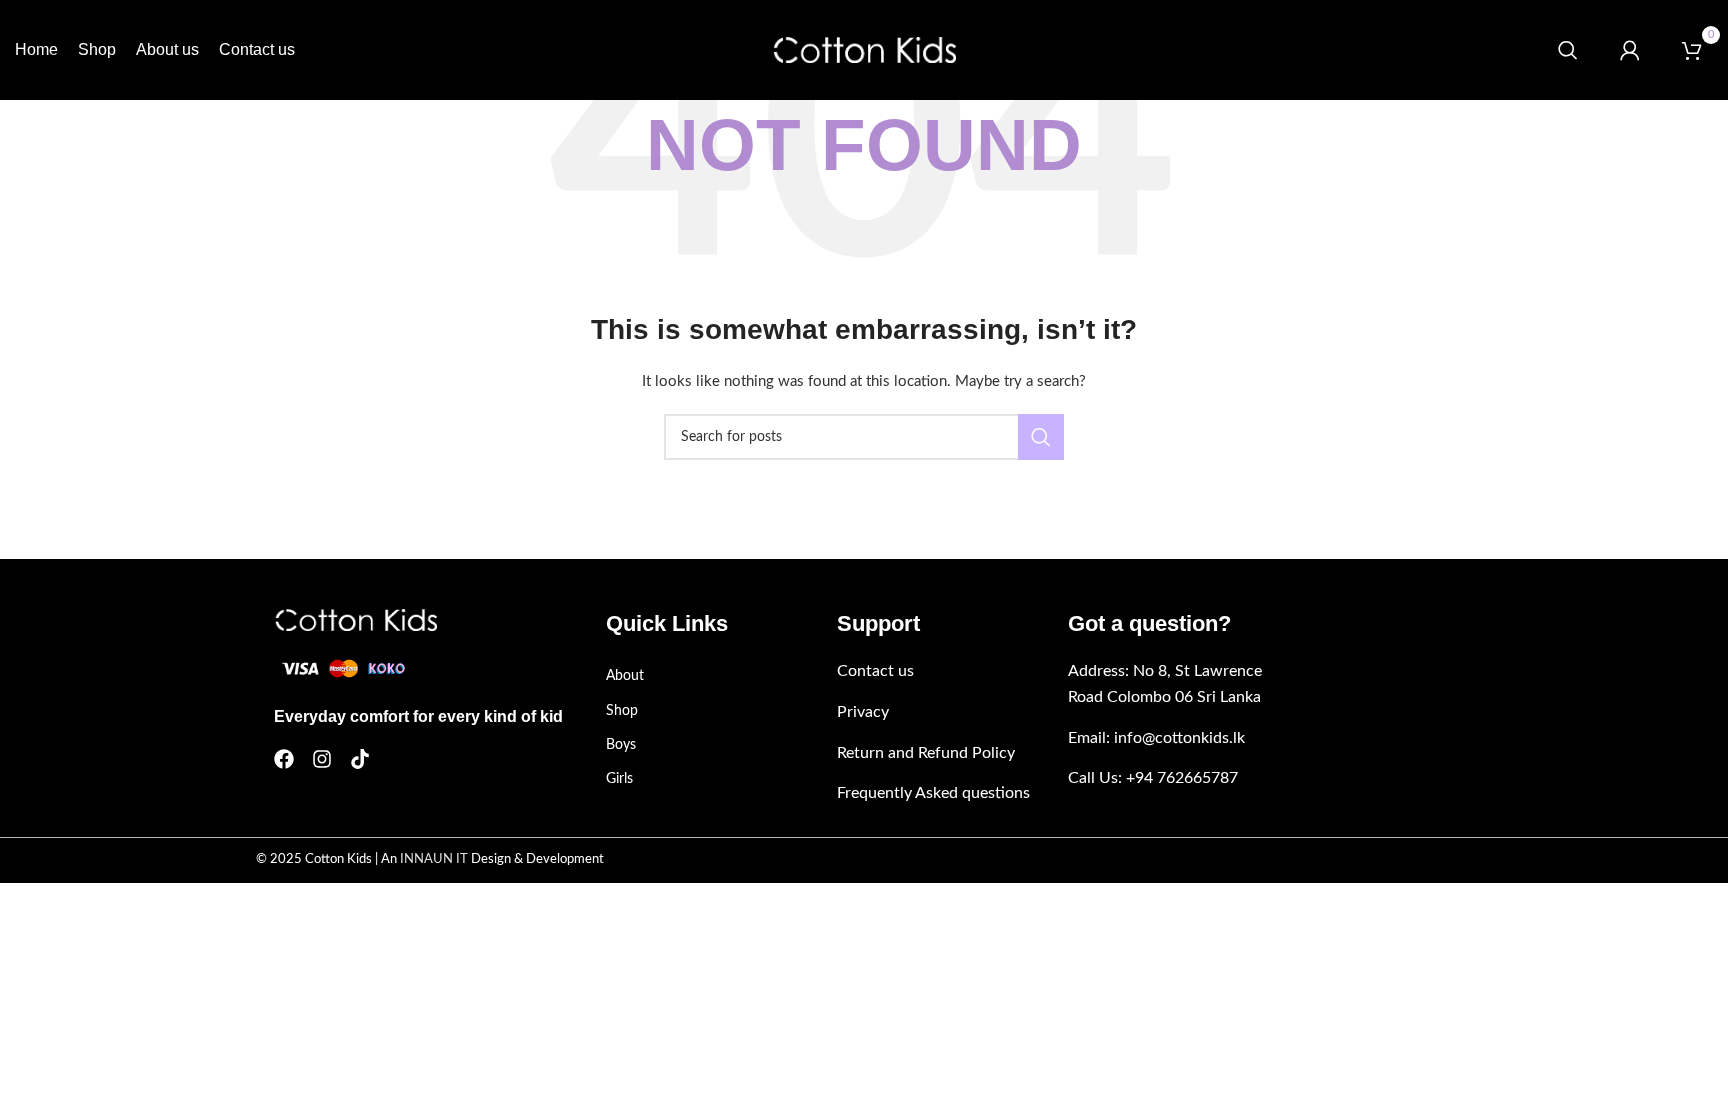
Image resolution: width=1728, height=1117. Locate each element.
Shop (622, 711)
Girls (619, 779)
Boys (621, 745)
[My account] (1630, 50)
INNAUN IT (434, 859)
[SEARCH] (1041, 437)
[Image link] (355, 620)
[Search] (1568, 50)
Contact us (875, 671)
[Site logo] (864, 50)
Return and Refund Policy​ (926, 753)
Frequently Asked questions (933, 793)
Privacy (863, 712)
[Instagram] (322, 759)
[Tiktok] (360, 759)
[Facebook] (284, 759)
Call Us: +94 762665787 (1153, 778)
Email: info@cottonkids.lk (1156, 738)
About (625, 676)
